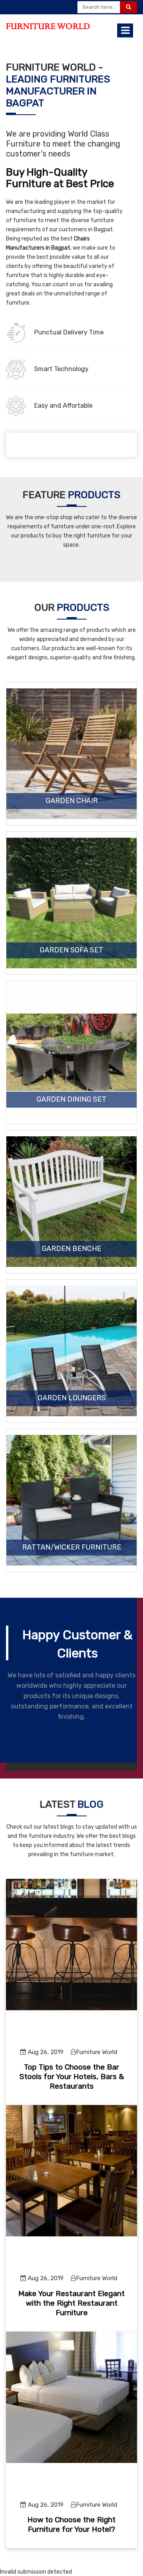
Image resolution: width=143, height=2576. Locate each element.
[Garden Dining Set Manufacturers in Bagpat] (71, 1052)
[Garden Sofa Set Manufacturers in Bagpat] (71, 903)
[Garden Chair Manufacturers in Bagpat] (71, 754)
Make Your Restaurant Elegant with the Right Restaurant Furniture (71, 2303)
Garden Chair (72, 801)
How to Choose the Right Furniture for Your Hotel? (71, 2524)
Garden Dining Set (71, 1100)
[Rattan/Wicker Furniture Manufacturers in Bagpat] (71, 1500)
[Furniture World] (48, 26)
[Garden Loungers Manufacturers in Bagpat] (71, 1351)
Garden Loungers (72, 1398)
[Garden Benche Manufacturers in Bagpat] (71, 1202)
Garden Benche (71, 1249)
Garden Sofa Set (71, 950)
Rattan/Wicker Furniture (72, 1548)
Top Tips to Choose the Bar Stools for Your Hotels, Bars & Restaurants (72, 2077)
